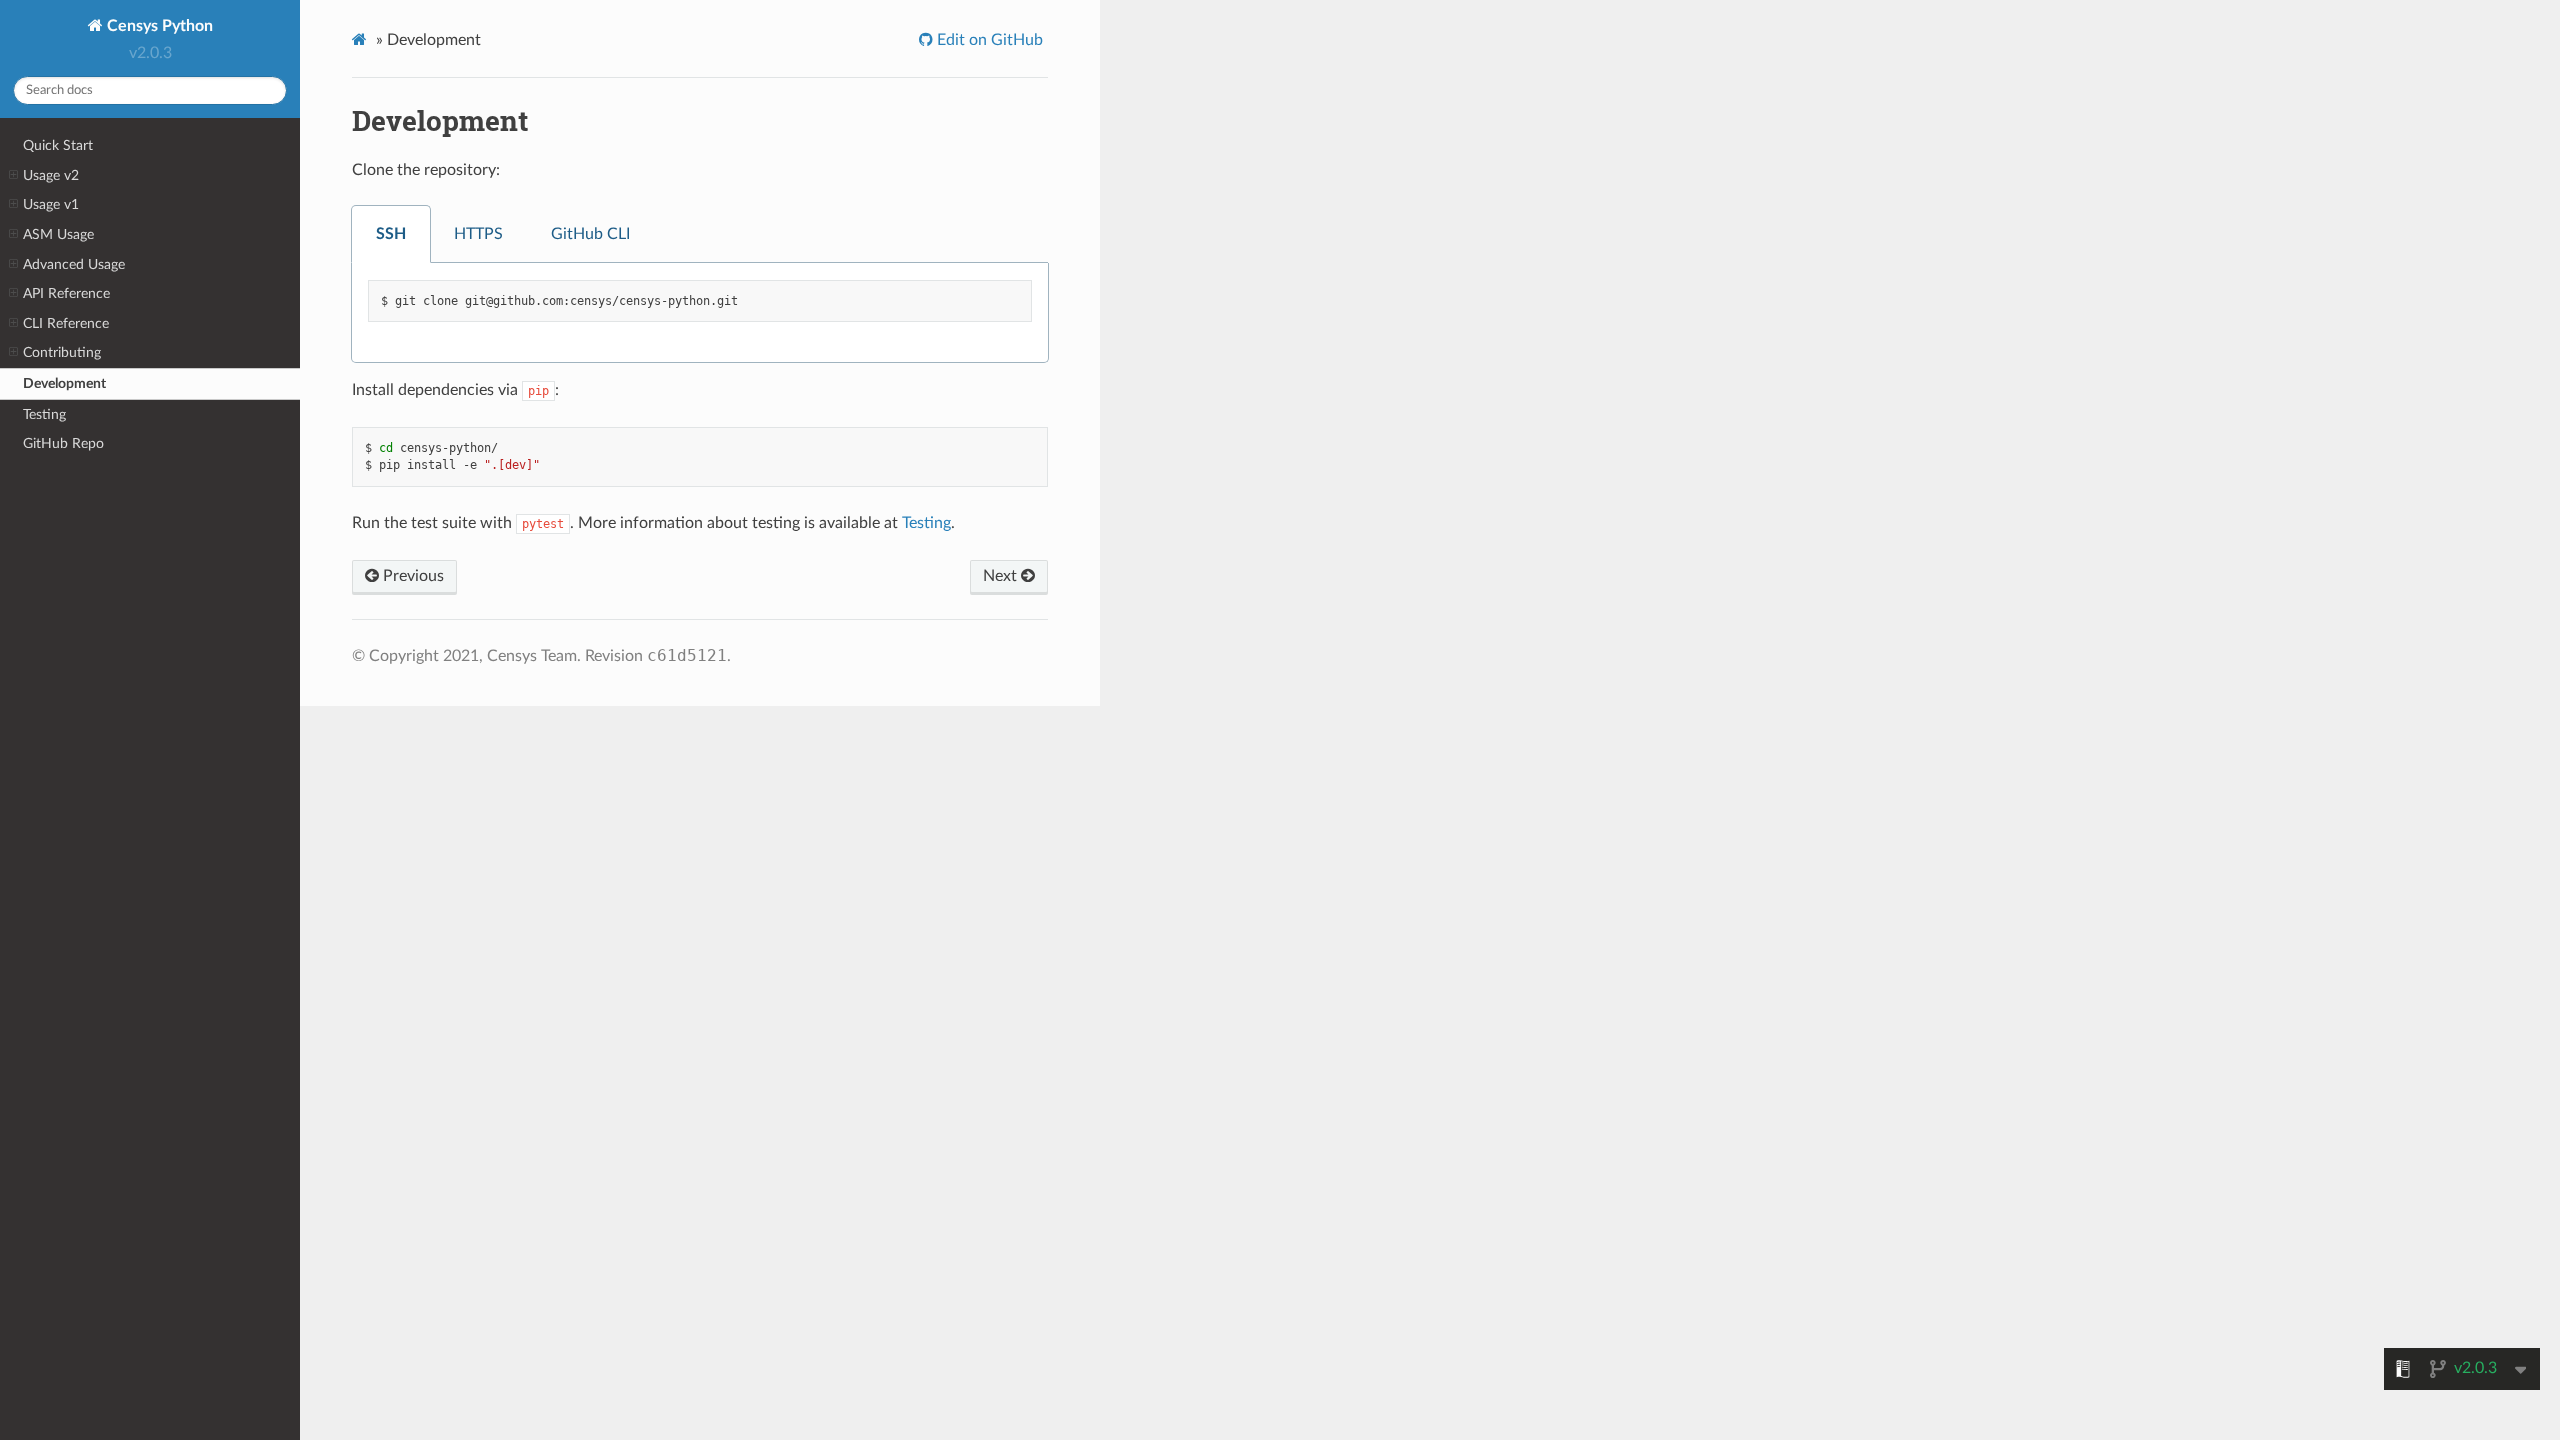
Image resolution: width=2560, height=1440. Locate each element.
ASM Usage (58, 234)
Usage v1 (51, 204)
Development (64, 383)
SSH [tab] (391, 234)
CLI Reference (66, 323)
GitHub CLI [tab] (590, 234)
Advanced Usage (74, 264)
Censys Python (158, 26)
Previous (411, 576)
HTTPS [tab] (478, 234)
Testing (44, 414)
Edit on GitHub (988, 40)
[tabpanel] (700, 313)
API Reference (66, 293)
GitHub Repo (63, 443)
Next (1002, 576)
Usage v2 (51, 175)
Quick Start (58, 145)
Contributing (62, 352)
